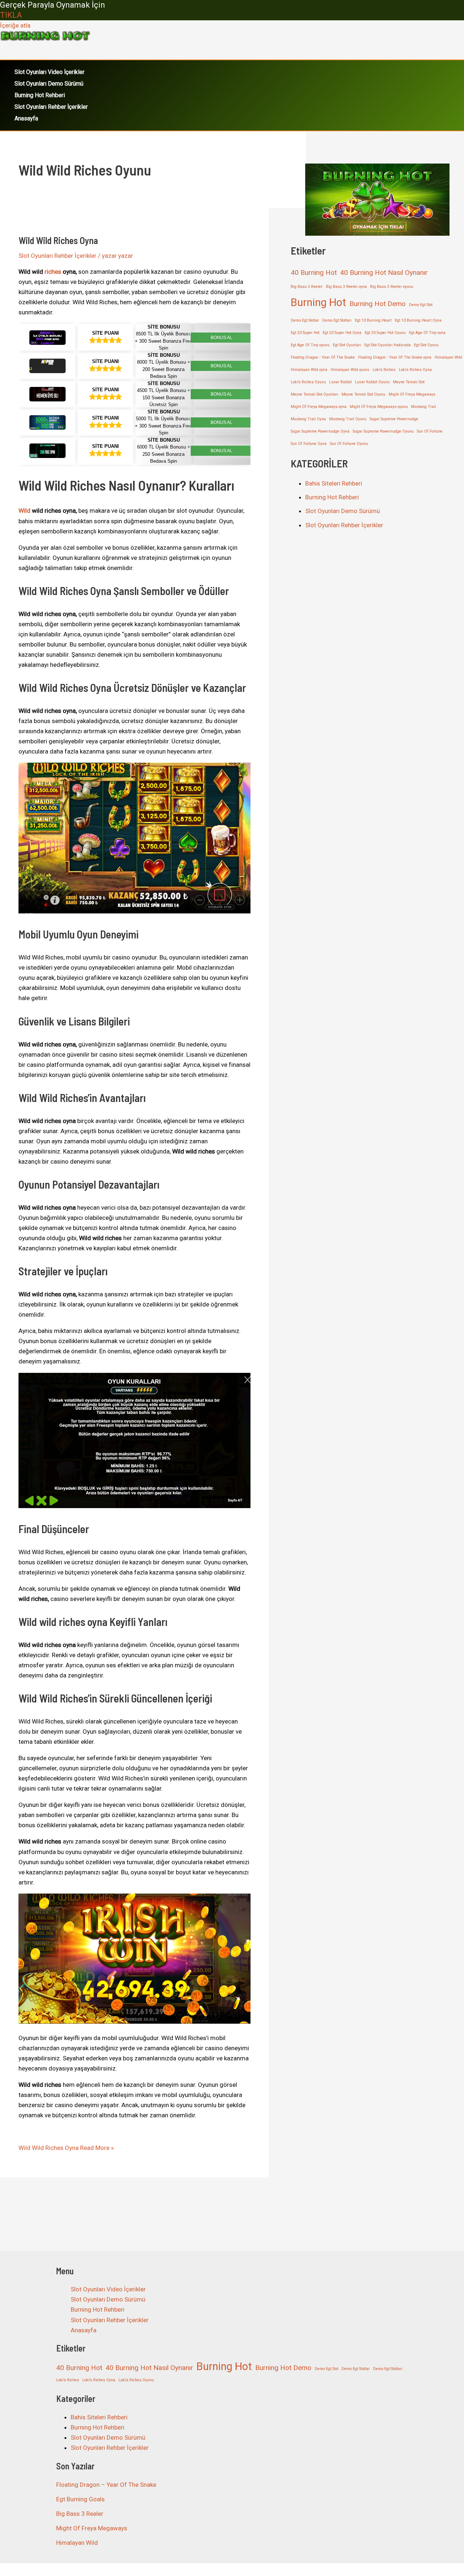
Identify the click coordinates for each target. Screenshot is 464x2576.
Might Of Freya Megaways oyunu (379, 407)
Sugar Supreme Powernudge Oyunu (383, 431)
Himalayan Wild (448, 357)
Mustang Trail (424, 407)
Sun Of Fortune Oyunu (349, 444)
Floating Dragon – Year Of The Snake (106, 2485)
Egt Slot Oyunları (347, 345)
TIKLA (11, 15)
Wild (24, 511)
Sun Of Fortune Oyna (309, 444)
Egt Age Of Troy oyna (427, 333)
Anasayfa (26, 118)
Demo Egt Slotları (337, 320)
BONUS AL (221, 338)
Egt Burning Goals (80, 2499)
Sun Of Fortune (430, 431)
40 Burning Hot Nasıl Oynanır (384, 273)
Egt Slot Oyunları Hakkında (388, 345)
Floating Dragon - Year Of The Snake (323, 357)
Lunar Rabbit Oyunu (372, 382)
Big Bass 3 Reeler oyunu (392, 287)
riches (53, 272)
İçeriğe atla (15, 25)
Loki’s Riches (384, 370)
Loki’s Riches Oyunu (308, 382)
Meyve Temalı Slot (409, 382)
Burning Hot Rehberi (40, 95)
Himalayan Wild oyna (309, 370)
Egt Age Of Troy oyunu (310, 345)
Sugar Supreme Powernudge (394, 419)
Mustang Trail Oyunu (348, 419)
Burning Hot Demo (378, 304)
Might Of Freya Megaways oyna (319, 407)
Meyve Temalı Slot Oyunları (314, 394)
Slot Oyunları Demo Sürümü (49, 84)
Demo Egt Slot (421, 305)
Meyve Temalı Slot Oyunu (363, 394)
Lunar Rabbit (340, 382)
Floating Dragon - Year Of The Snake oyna (395, 357)
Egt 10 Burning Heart (373, 320)
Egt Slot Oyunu (426, 345)
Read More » (66, 2148)
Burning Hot (318, 302)
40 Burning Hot (314, 273)
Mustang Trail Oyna (308, 419)
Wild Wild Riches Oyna (58, 240)
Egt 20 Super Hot (305, 333)
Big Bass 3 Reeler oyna (346, 287)
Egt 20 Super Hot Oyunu (385, 333)
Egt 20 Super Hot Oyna (342, 333)
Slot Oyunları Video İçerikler (49, 72)
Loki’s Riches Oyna (415, 370)
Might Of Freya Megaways (412, 394)
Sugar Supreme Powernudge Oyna (320, 431)
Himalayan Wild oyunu (350, 370)
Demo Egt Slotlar (305, 320)
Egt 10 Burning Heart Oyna (418, 320)
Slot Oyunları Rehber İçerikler (51, 107)
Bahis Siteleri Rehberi (334, 483)
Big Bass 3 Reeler (307, 287)
